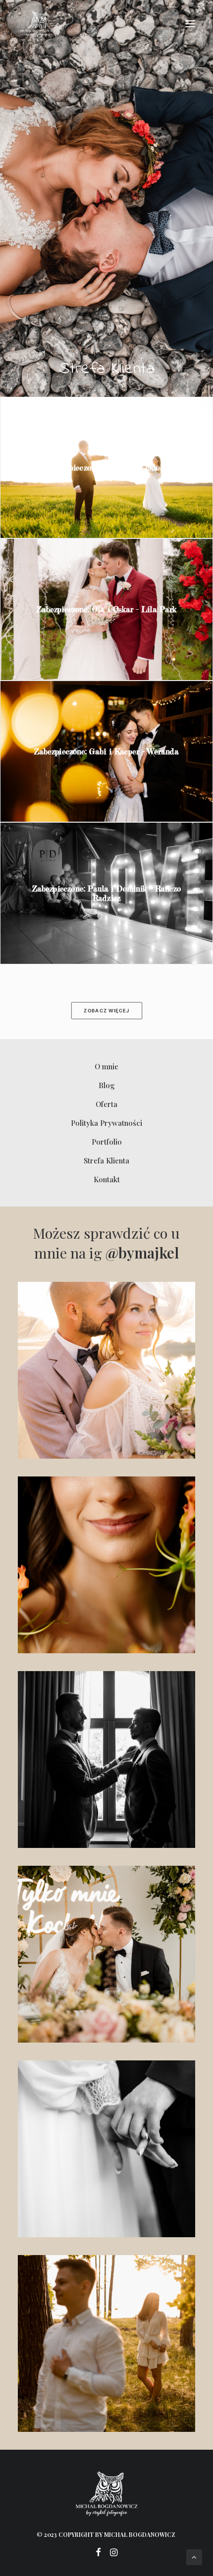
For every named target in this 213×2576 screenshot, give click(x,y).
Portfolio (107, 1142)
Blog (107, 1085)
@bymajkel (142, 1253)
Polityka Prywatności (106, 1123)
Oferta (106, 1104)
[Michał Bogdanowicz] (37, 24)
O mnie (106, 1066)
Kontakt (107, 1179)
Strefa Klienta (106, 1160)
